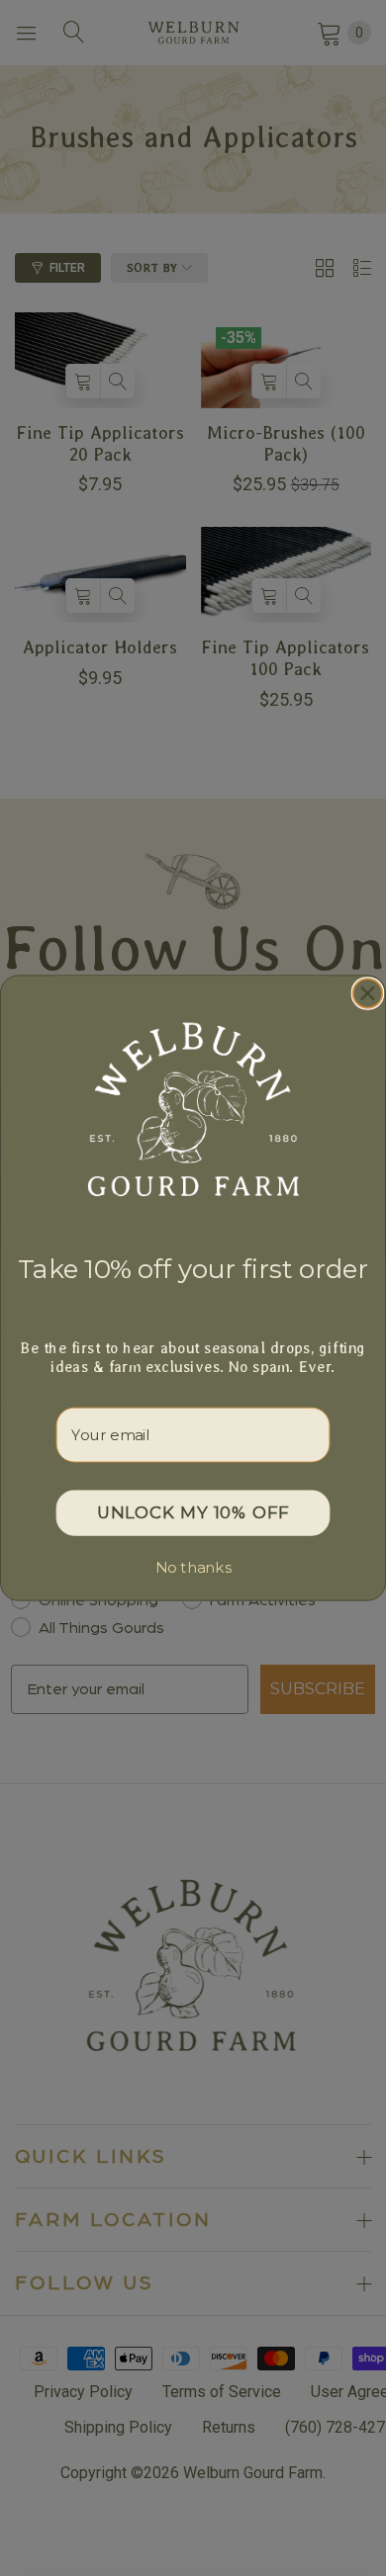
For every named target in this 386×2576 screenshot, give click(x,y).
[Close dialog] (368, 993)
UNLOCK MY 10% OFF (193, 1512)
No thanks (193, 1568)
